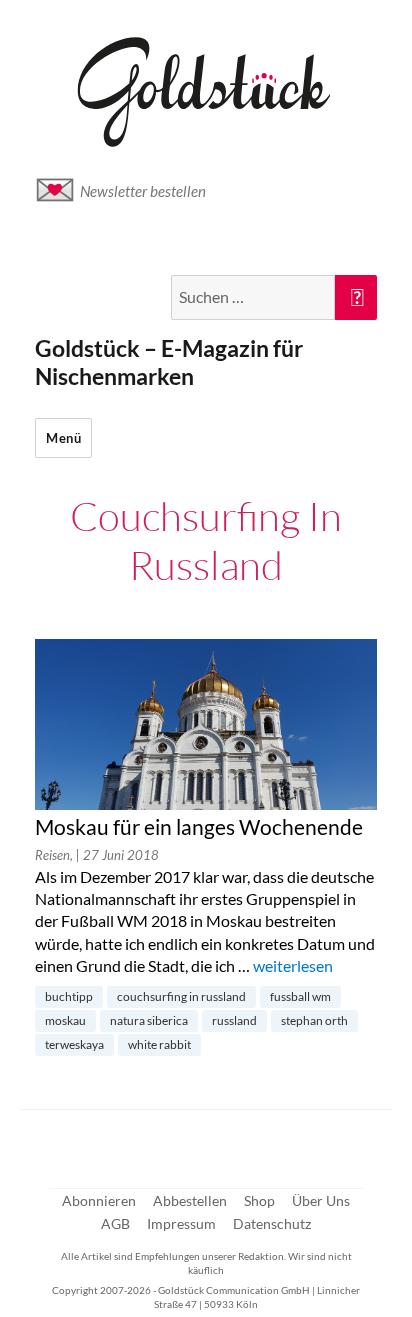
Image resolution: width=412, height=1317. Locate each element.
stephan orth (314, 1020)
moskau (65, 1020)
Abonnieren (99, 1200)
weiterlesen (293, 965)
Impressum (181, 1223)
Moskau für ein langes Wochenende (199, 827)
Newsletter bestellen (143, 191)
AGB (115, 1223)
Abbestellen (190, 1200)
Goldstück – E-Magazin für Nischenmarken (169, 362)
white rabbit (159, 1044)
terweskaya (74, 1044)
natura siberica (149, 1020)
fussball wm (300, 996)
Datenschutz (272, 1223)
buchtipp (69, 996)
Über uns (321, 1200)
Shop (259, 1200)
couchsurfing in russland (181, 996)
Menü (63, 438)
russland (234, 1020)
